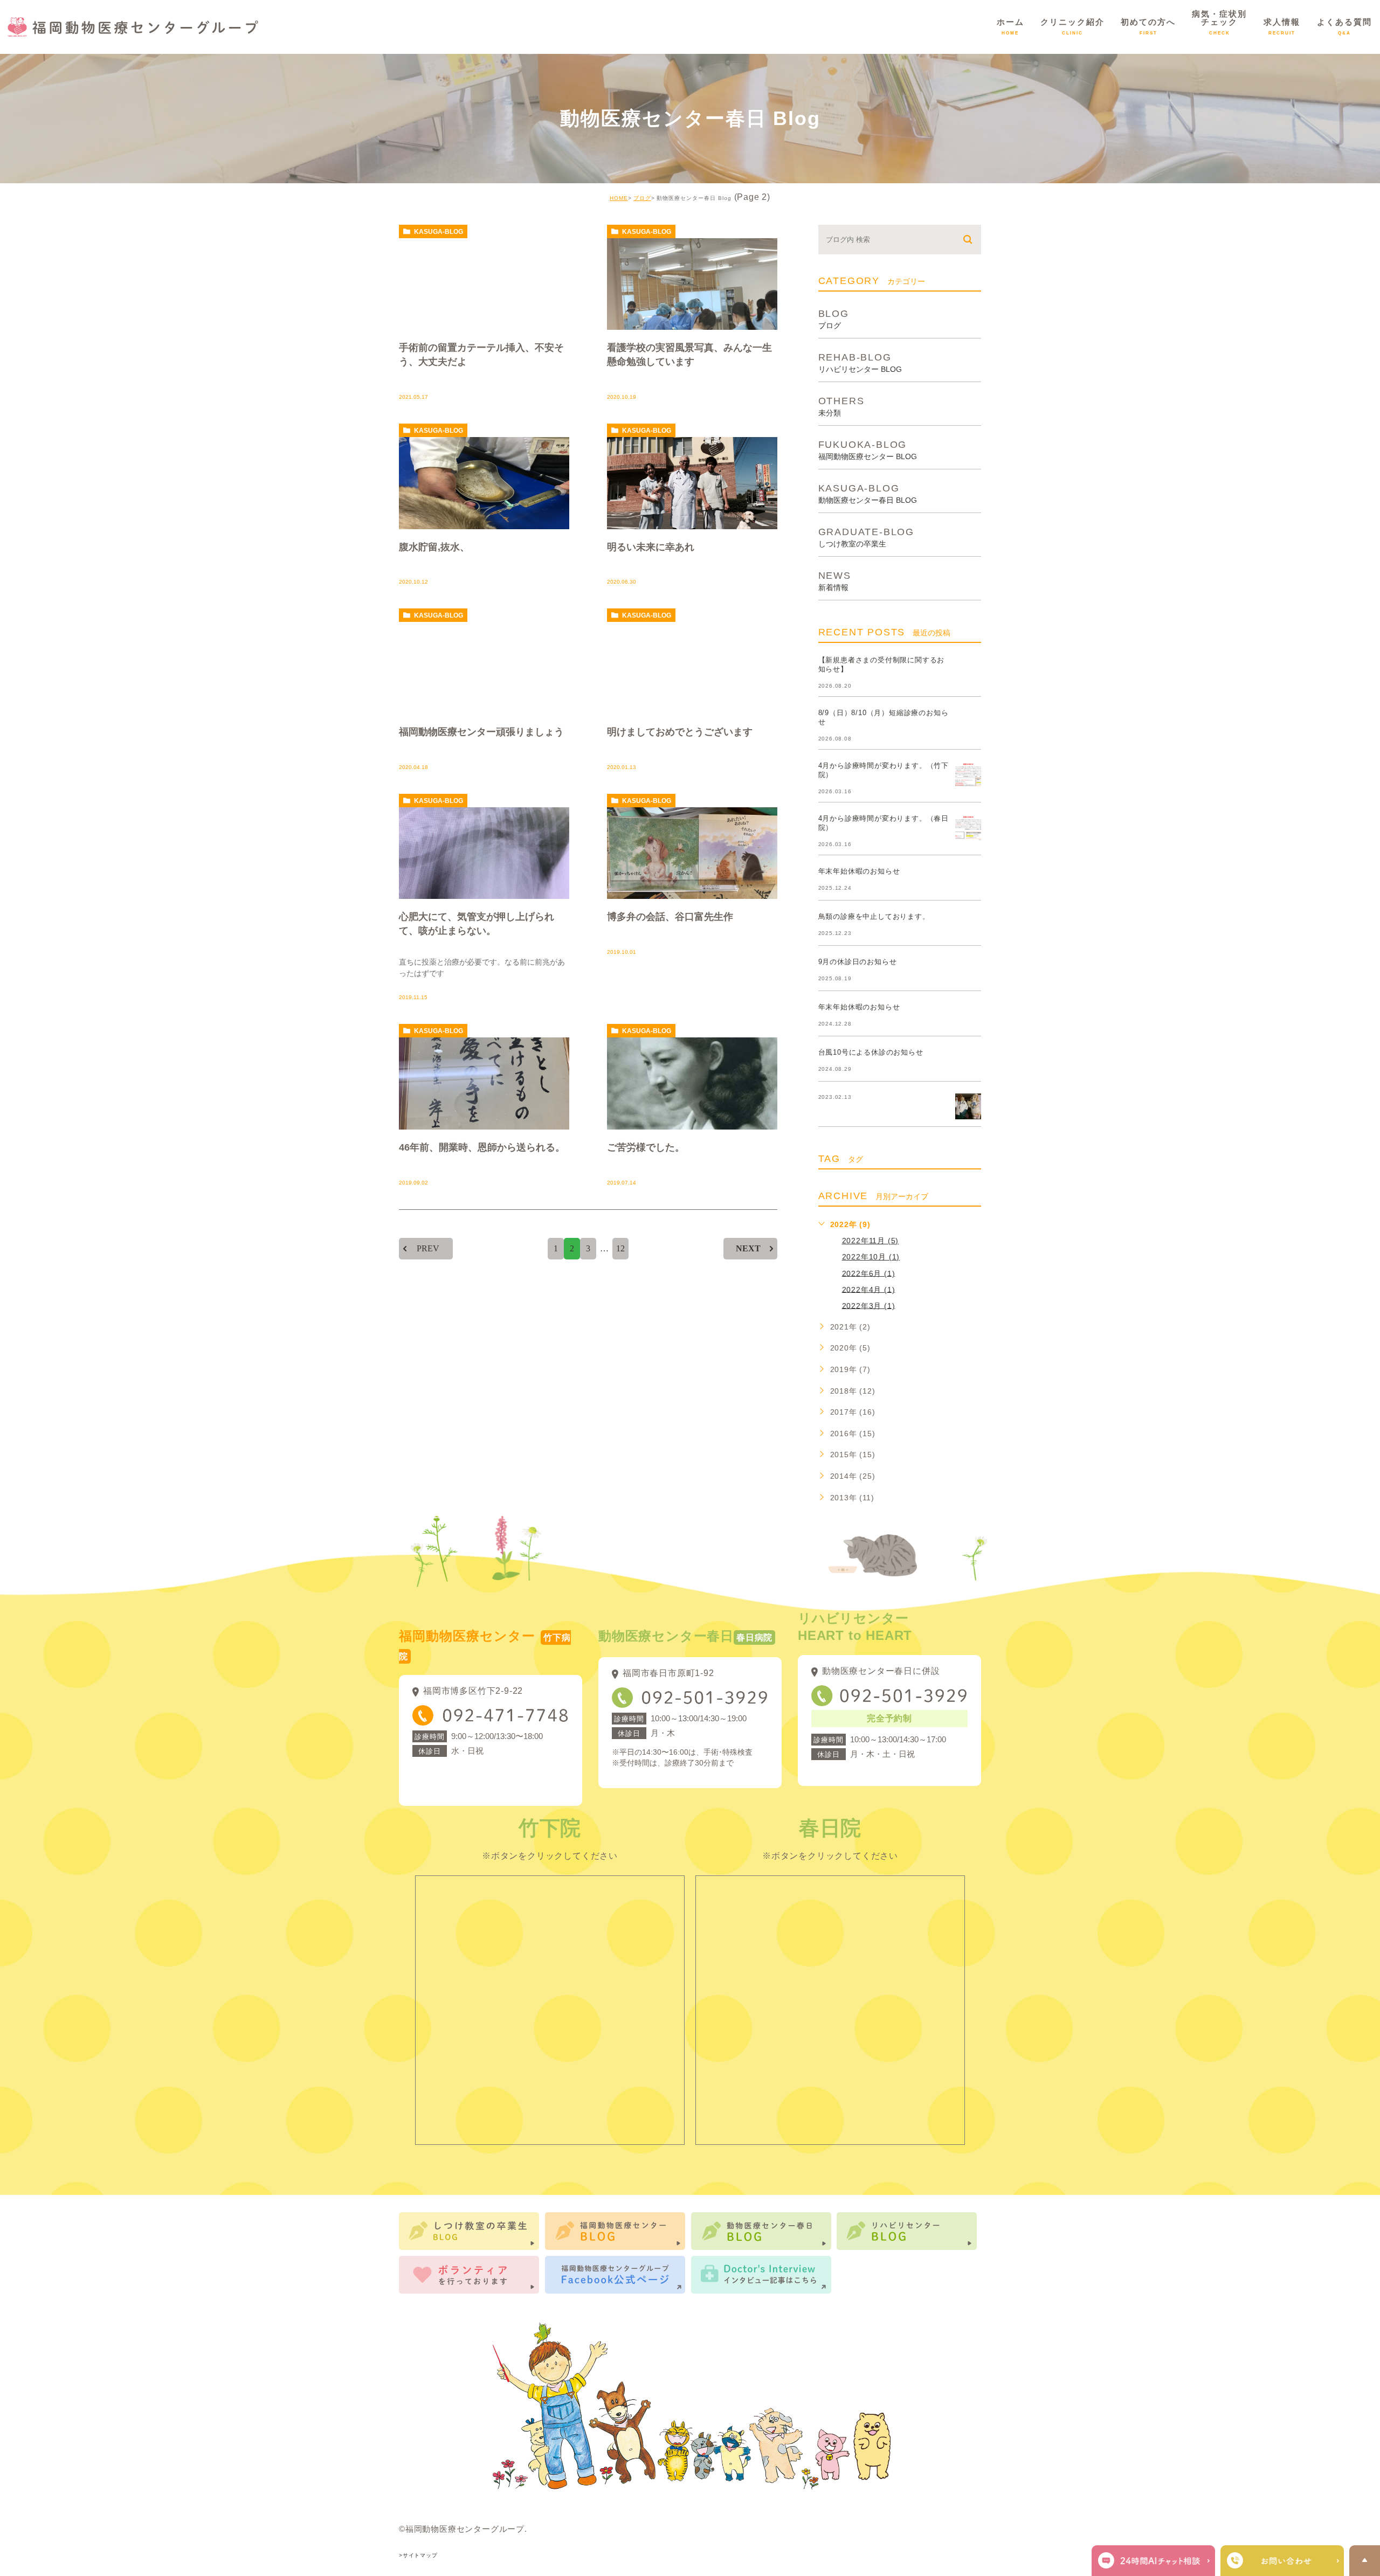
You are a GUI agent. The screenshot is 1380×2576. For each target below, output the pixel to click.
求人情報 (1282, 26)
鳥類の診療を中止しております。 (874, 916)
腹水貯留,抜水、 (434, 546)
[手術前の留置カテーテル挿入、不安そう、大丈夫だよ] (484, 284)
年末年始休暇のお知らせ (859, 871)
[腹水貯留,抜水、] (484, 483)
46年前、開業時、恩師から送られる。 (482, 1147)
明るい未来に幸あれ (651, 546)
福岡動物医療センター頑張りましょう (481, 732)
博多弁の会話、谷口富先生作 (670, 917)
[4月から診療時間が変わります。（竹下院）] (968, 774)
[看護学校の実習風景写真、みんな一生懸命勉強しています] (692, 284)
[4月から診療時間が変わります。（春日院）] (968, 827)
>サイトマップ (418, 2555)
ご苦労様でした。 (646, 1147)
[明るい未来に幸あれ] (692, 483)
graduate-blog (866, 537)
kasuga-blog (439, 232)
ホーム (1010, 26)
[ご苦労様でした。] (692, 1083)
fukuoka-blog (868, 450)
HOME (619, 198)
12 (620, 1248)
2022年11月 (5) (871, 1241)
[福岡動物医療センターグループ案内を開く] (1282, 2561)
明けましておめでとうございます (680, 732)
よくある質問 (1344, 26)
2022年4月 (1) (869, 1289)
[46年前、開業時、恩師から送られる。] (484, 1083)
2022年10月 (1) (871, 1257)
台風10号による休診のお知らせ (871, 1052)
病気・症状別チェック (1219, 22)
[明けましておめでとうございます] (692, 668)
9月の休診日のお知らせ (858, 962)
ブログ (642, 198)
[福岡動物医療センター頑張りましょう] (484, 668)
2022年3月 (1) (869, 1305)
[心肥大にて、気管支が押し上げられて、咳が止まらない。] (484, 853)
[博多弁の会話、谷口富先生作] (692, 853)
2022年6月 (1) (869, 1273)
